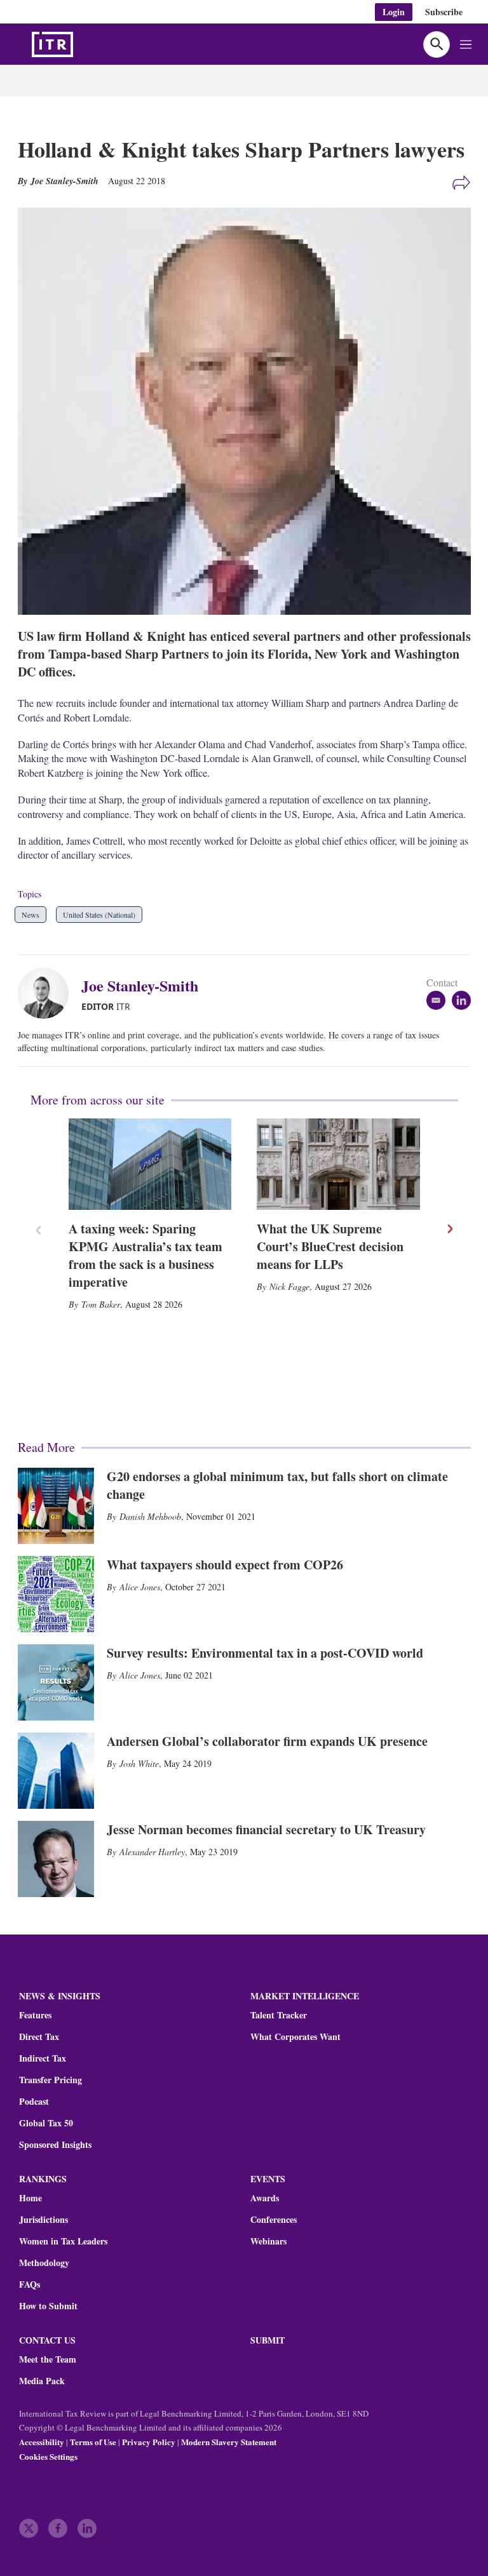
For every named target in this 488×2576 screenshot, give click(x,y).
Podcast (34, 2102)
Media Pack (42, 2381)
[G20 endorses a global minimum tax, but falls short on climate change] (56, 1506)
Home (30, 2198)
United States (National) (99, 915)
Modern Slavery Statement (229, 2442)
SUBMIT (268, 2340)
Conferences (274, 2220)
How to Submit (48, 2306)
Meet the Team (48, 2359)
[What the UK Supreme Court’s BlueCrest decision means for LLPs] (338, 1164)
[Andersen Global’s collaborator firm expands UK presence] (56, 1771)
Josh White (139, 1763)
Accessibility (42, 2442)
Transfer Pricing (51, 2080)
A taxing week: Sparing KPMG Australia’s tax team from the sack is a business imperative (146, 1255)
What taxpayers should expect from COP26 (225, 1565)
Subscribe (444, 12)
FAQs (30, 2284)
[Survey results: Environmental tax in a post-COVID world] (56, 1682)
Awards (265, 2198)
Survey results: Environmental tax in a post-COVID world (265, 1653)
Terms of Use (93, 2442)
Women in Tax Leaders (63, 2241)
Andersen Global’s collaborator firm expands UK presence (267, 1741)
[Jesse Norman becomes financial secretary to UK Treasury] (56, 1859)
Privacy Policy (149, 2442)
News (30, 915)
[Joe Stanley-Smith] (50, 993)
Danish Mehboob (150, 1516)
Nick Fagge (289, 1286)
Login (394, 12)
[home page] (83, 44)
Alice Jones (140, 1587)
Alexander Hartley (152, 1852)
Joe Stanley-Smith (140, 985)
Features (35, 2015)
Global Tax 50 (46, 2123)
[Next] (449, 1229)
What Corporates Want (295, 2037)
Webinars (268, 2241)
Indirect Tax (43, 2058)
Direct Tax (39, 2037)
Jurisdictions (44, 2220)
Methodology (44, 2263)
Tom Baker (101, 1304)
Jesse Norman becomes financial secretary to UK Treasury (266, 1829)
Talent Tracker (279, 2015)
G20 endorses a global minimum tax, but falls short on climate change (277, 1485)
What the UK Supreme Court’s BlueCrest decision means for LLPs (330, 1246)
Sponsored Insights (55, 2145)
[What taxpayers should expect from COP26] (56, 1594)
